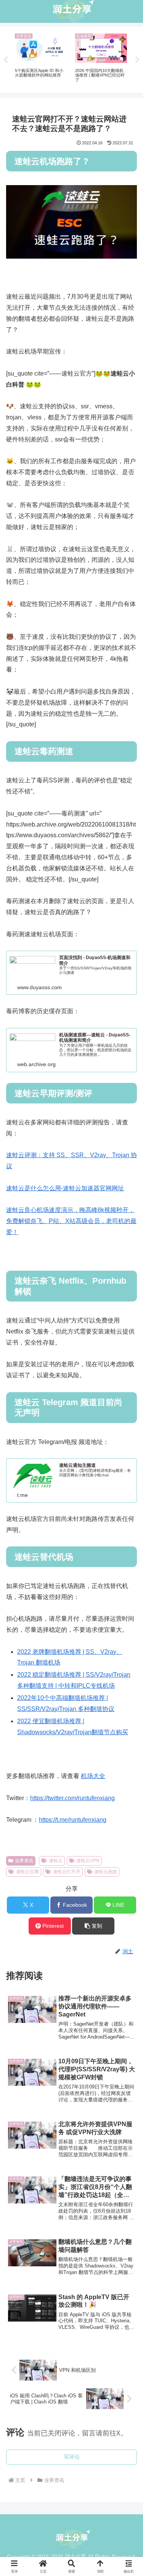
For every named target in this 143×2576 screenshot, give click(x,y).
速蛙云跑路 (106, 1872)
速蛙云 (56, 1861)
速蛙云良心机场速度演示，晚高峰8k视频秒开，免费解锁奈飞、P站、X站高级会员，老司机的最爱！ (71, 1221)
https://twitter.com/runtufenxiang (72, 1798)
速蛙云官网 (27, 1872)
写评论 (72, 2457)
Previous (6, 60)
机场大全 (93, 1776)
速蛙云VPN (88, 1861)
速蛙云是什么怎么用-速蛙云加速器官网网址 (65, 1188)
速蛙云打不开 (67, 1872)
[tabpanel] (41, 58)
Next (137, 60)
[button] (93, 1926)
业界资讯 (24, 1861)
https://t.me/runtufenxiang (73, 1820)
